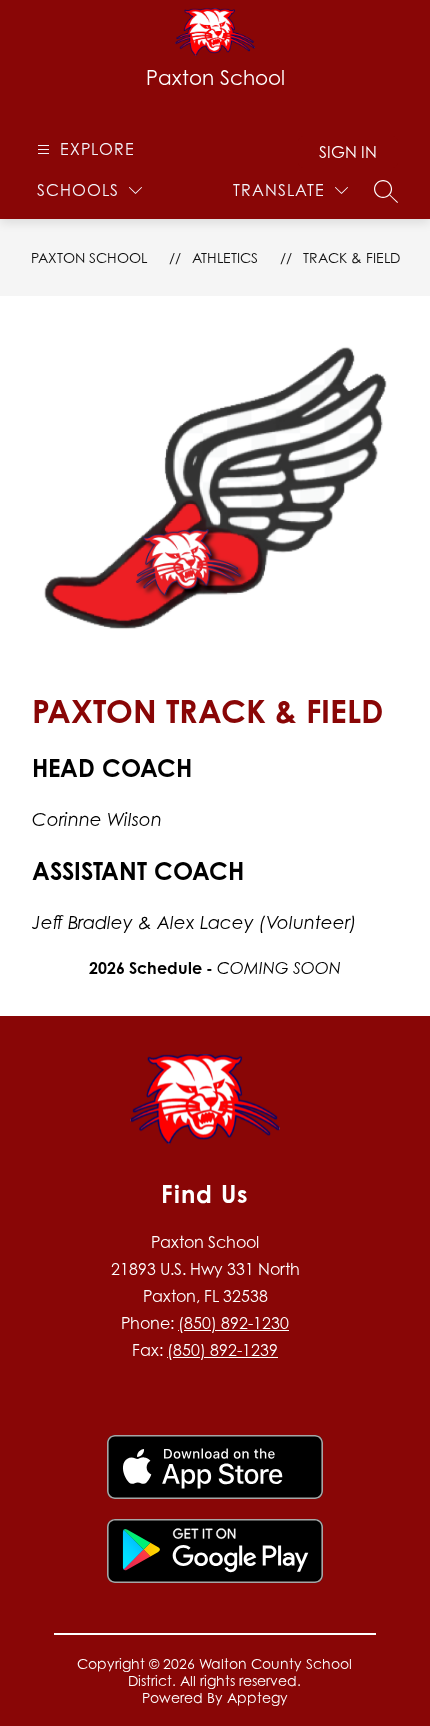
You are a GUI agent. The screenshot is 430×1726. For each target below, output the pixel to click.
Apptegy (257, 1697)
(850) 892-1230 (233, 1323)
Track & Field (351, 257)
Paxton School (89, 257)
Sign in (348, 152)
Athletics (225, 257)
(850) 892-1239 (222, 1350)
